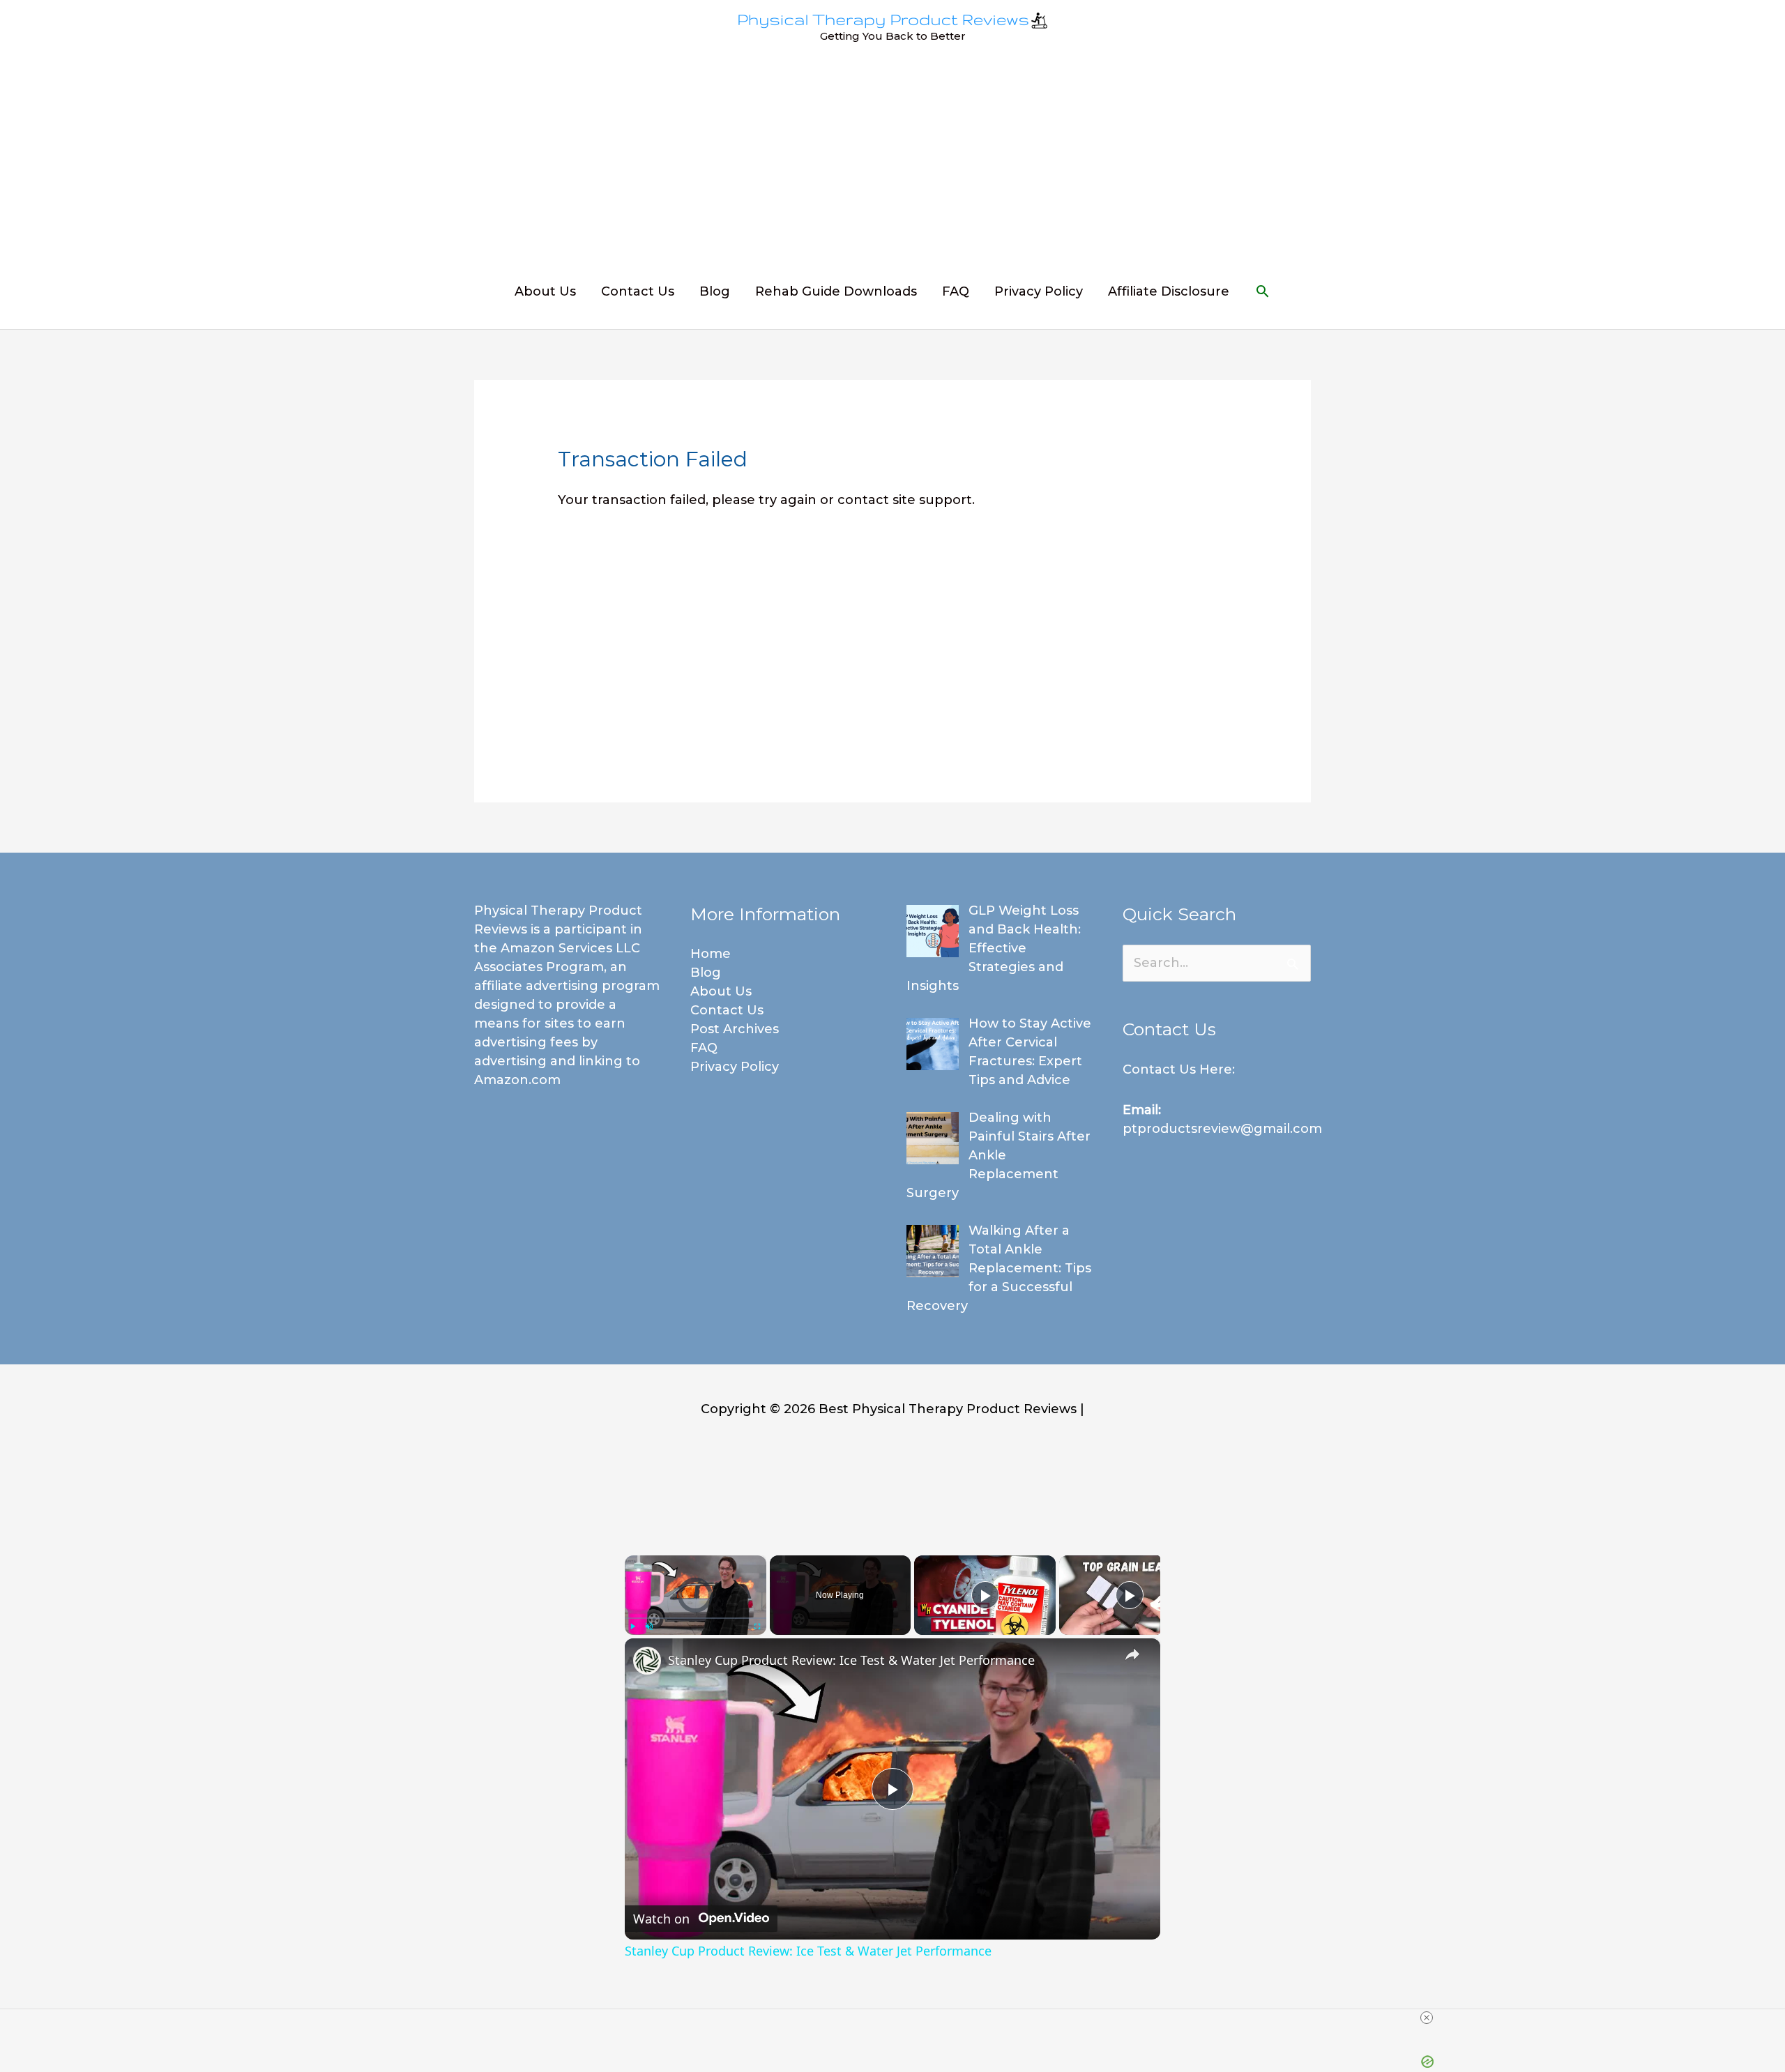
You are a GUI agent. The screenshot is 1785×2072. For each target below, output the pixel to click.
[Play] (633, 1627)
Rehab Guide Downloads (836, 291)
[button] (1262, 291)
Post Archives (735, 1029)
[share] (1132, 1654)
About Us (545, 291)
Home (711, 954)
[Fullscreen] (758, 1627)
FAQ (956, 291)
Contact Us (638, 291)
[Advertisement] (892, 162)
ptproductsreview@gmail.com (1222, 1129)
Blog (715, 291)
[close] (1427, 2018)
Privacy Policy (1039, 291)
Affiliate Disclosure (1169, 291)
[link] (647, 1661)
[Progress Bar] (696, 1618)
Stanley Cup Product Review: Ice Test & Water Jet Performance (851, 1660)
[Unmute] (650, 1627)
